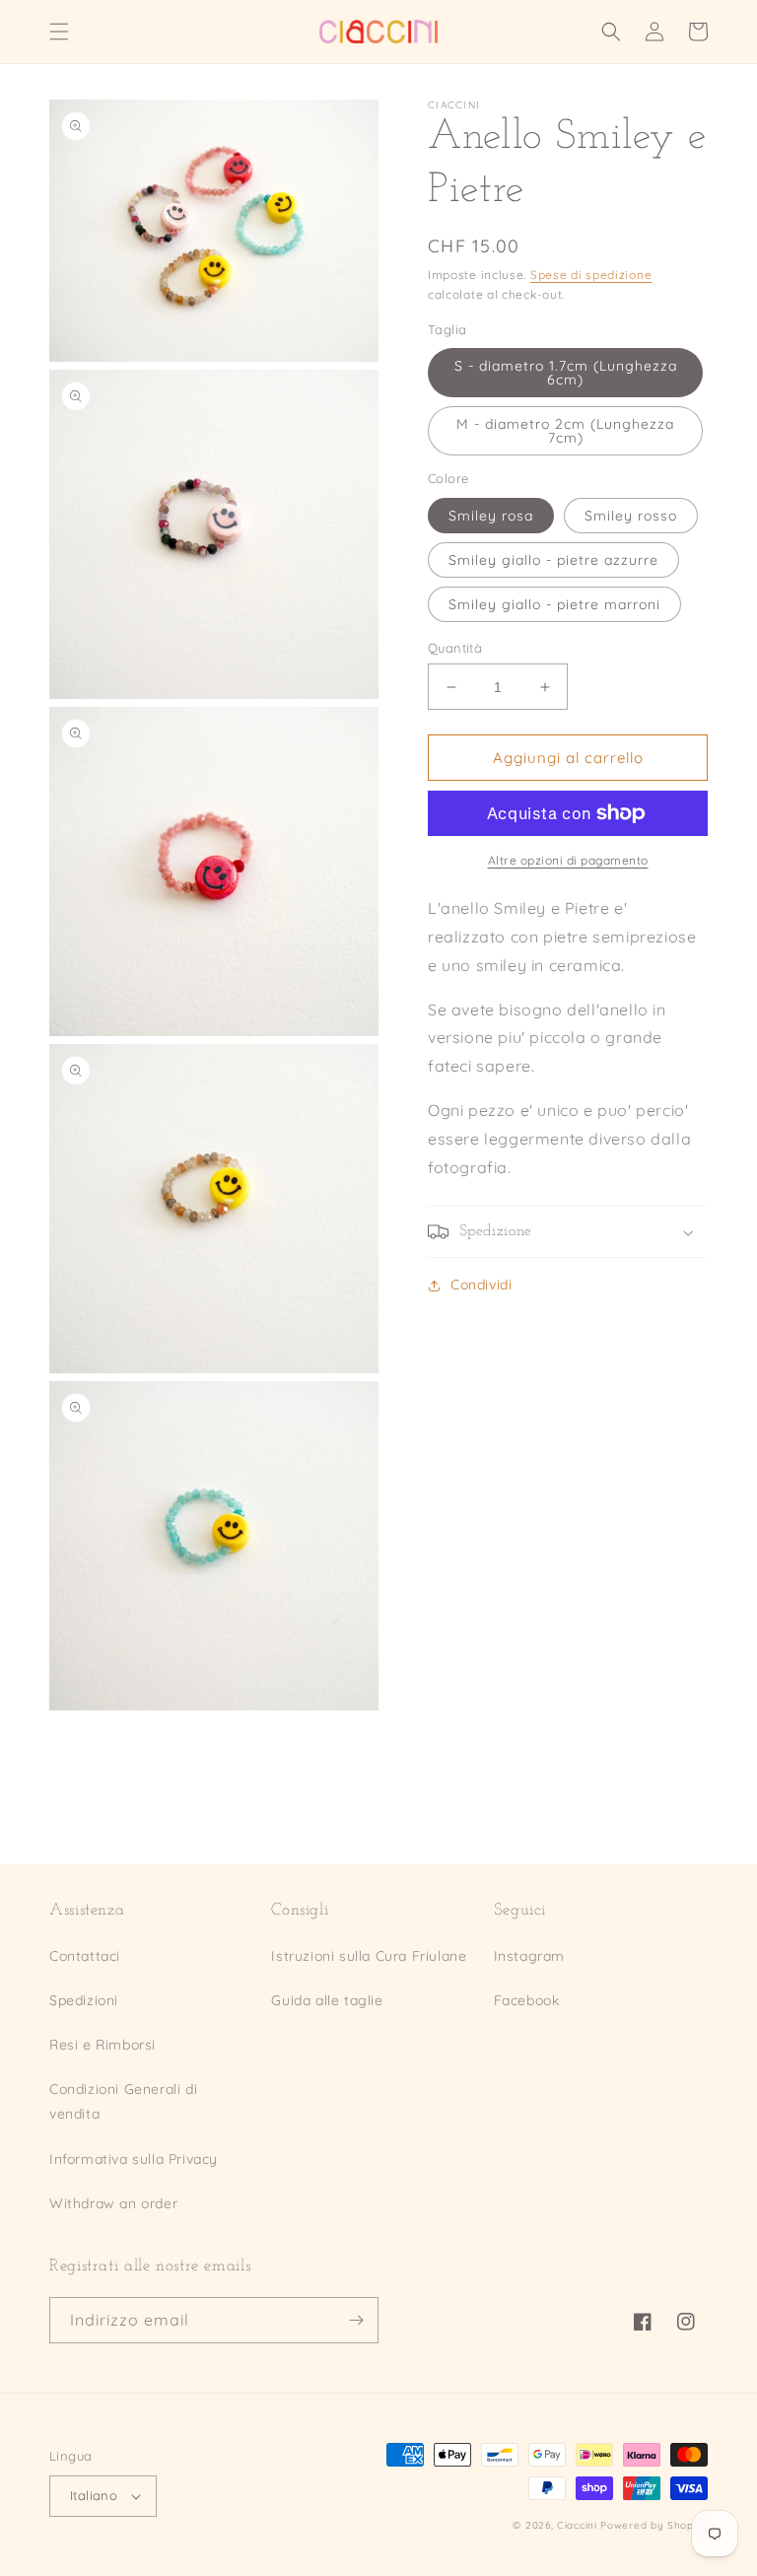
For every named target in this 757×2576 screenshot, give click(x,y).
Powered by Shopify (654, 2525)
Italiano (94, 2495)
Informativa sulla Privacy (134, 2159)
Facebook (527, 2000)
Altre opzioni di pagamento (568, 860)
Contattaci (85, 1956)
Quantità (455, 648)
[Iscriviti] (356, 2320)
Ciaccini (577, 2525)
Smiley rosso (631, 516)
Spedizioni (84, 2000)
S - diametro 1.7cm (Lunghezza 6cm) (566, 373)
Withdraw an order (113, 2203)
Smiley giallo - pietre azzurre (553, 560)
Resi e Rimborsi (103, 2045)
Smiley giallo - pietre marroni (554, 604)
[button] (59, 32)
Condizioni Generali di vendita (123, 2101)
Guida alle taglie (327, 2000)
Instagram (529, 1956)
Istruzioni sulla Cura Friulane (369, 1956)
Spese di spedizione (591, 275)
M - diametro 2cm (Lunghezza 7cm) (565, 431)
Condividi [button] (481, 1285)
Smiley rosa (491, 516)
